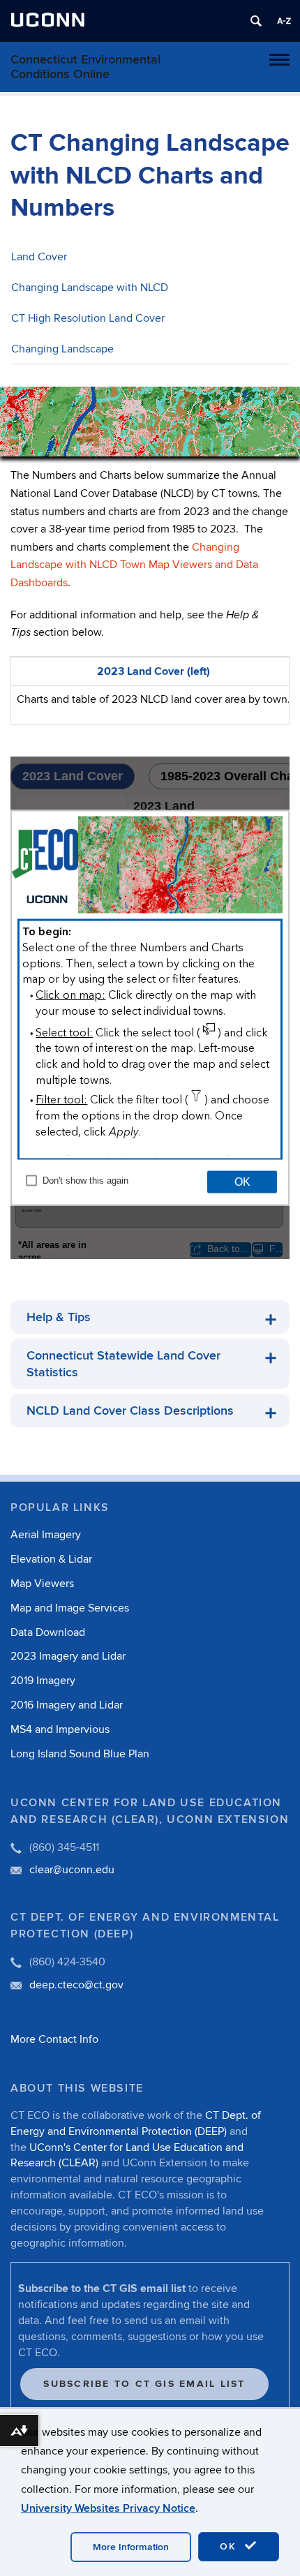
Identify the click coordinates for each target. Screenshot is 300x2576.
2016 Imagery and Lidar (67, 1705)
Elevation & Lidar (51, 1559)
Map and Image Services (70, 1608)
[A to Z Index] (284, 21)
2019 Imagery (43, 1681)
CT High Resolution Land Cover (88, 318)
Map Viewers (42, 1584)
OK (230, 2546)
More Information (131, 2547)
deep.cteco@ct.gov (76, 1985)
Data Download (48, 1632)
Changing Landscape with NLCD (90, 288)
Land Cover (39, 257)
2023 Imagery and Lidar (68, 1656)
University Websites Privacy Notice (108, 2508)
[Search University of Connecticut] (256, 21)
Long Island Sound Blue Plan (80, 1754)
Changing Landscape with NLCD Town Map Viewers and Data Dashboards (134, 565)
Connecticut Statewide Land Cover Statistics (123, 1364)
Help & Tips (59, 1317)
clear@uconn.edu (72, 1870)
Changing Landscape (62, 349)
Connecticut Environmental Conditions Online (85, 67)
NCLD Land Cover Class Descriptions (130, 1411)
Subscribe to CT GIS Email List (144, 2384)
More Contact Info (54, 2039)
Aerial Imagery (46, 1535)
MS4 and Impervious (60, 1729)
